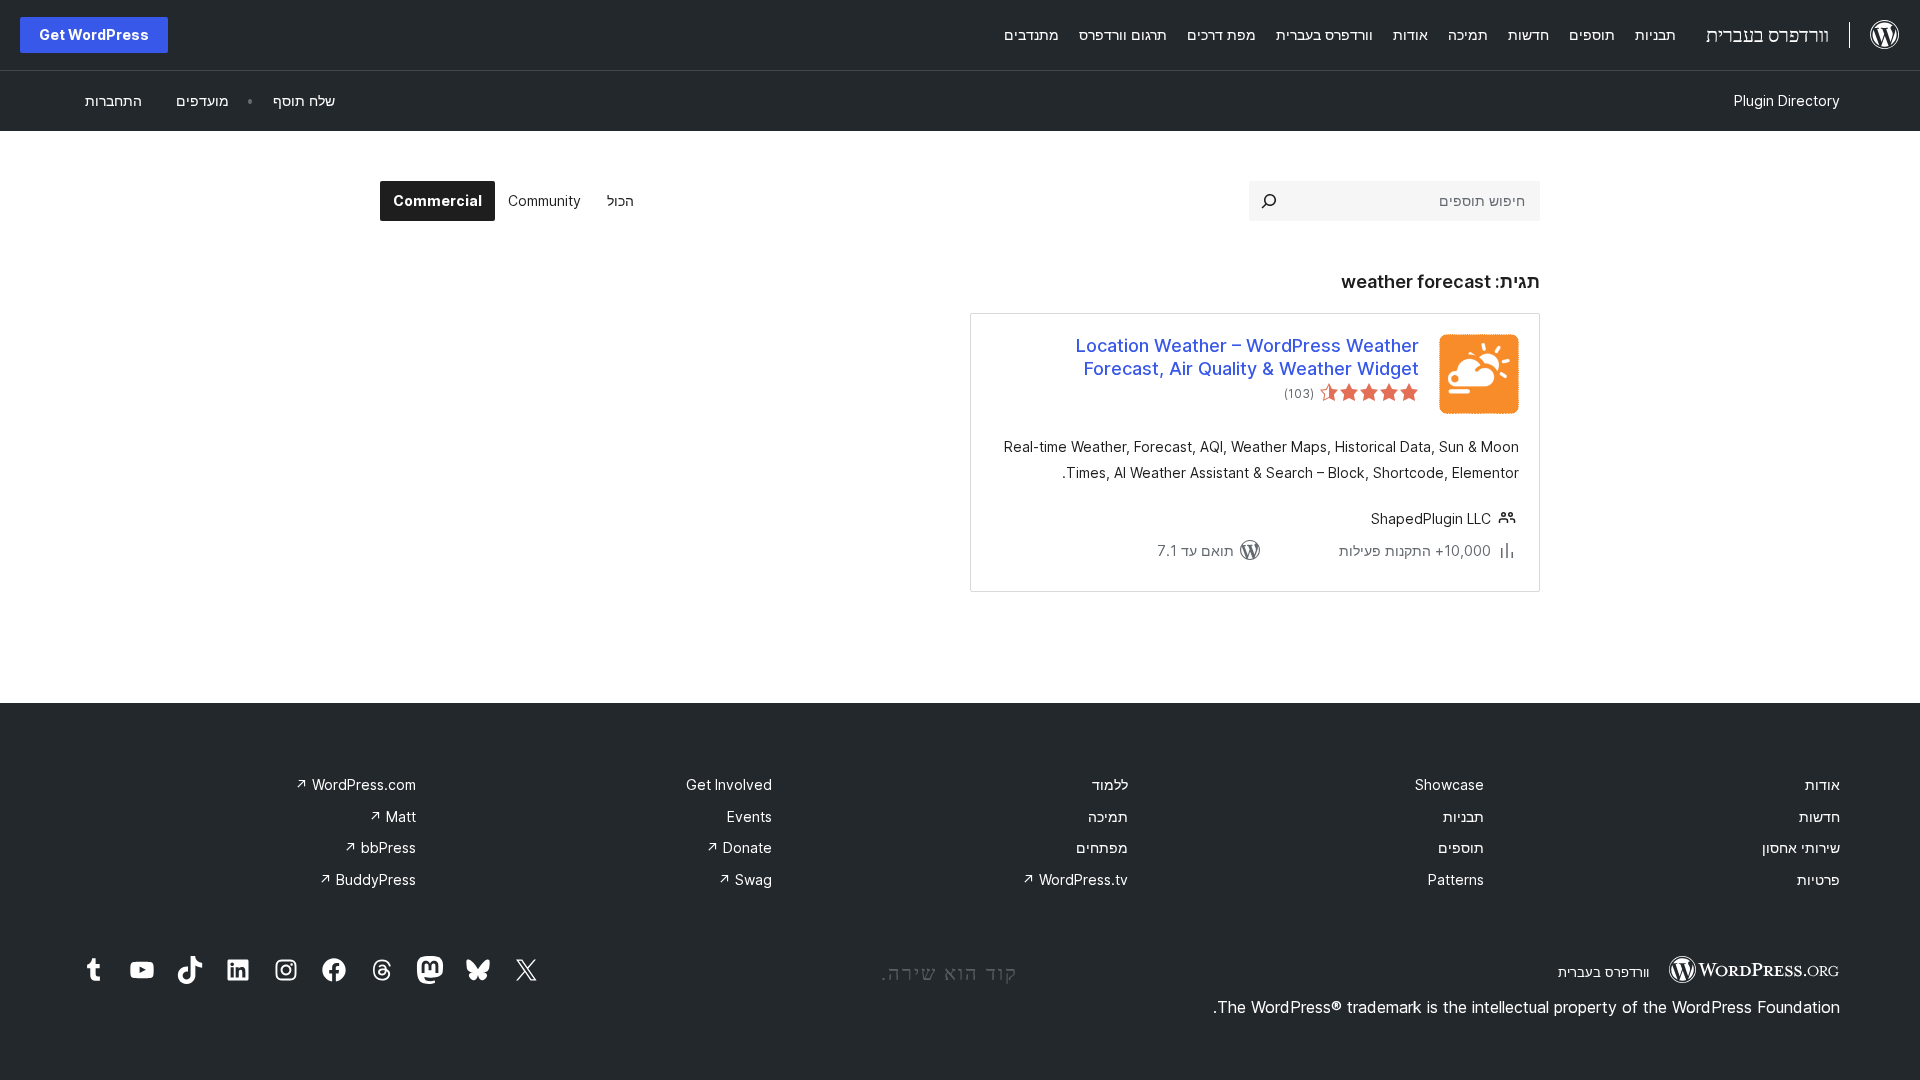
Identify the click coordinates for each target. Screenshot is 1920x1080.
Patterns (1456, 879)
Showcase (1449, 784)
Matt (392, 816)
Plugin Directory (1787, 100)
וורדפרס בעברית (1603, 972)
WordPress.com (355, 784)
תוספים (1461, 847)
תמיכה (1108, 816)
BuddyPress (367, 879)
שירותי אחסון (1801, 847)
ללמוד (1110, 784)
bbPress (380, 847)
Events (749, 816)
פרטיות (1818, 879)
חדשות (1819, 816)
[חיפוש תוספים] (1269, 201)
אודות (1822, 784)
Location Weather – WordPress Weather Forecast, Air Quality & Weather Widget (1247, 357)
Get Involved (729, 784)
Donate (739, 847)
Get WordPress (94, 34)
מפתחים (1102, 847)
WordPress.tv (1075, 879)
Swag (745, 879)
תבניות (1463, 816)
